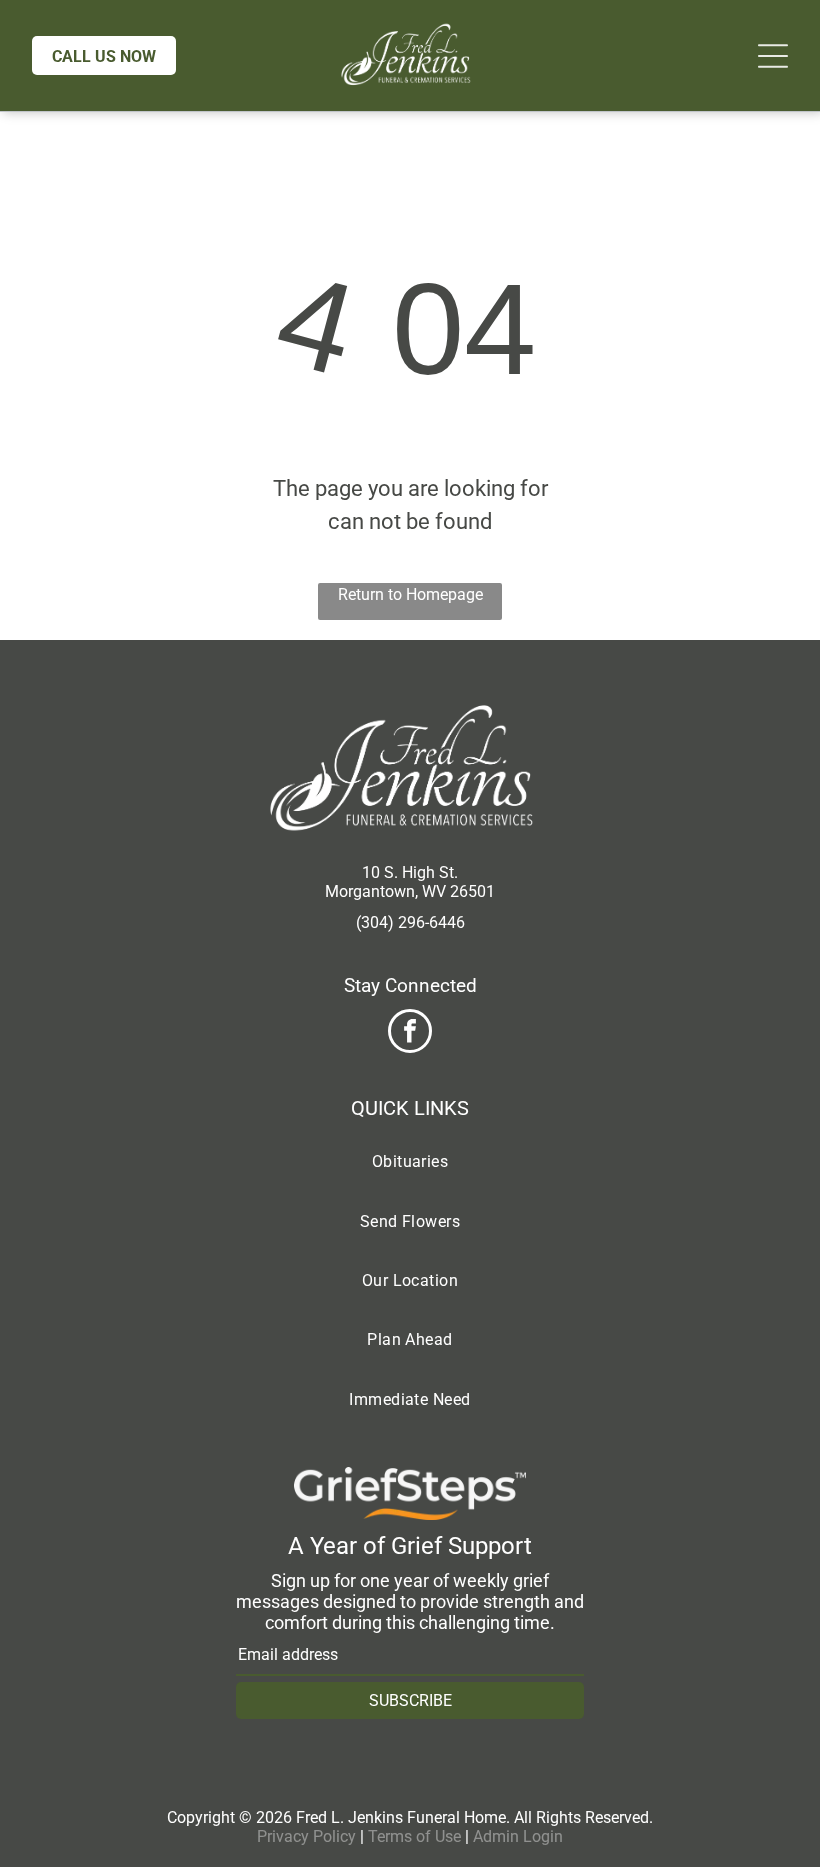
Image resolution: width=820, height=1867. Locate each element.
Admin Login (518, 1836)
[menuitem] (410, 1161)
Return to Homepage (410, 594)
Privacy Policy (306, 1836)
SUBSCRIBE (410, 1700)
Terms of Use (414, 1836)
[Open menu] (773, 56)
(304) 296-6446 (410, 922)
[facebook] (410, 1033)
